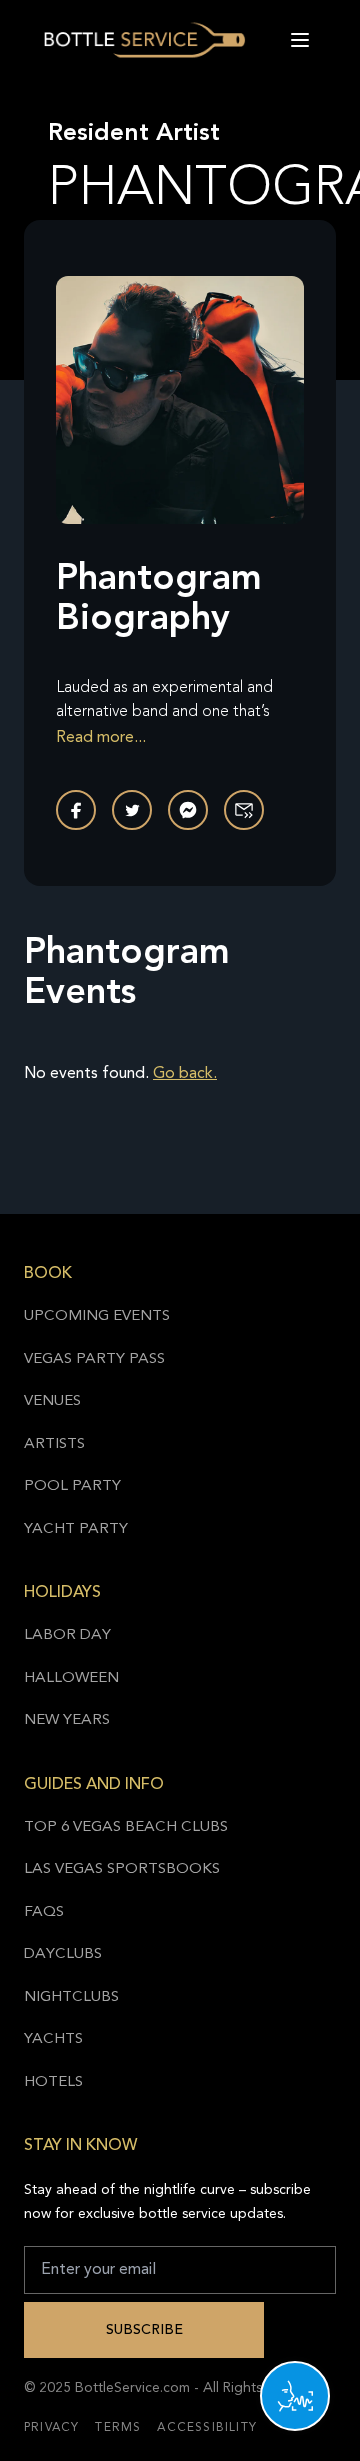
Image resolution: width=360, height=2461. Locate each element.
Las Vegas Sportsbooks (122, 1869)
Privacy (51, 2428)
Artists (54, 1444)
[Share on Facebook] (76, 810)
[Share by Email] (244, 810)
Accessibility (207, 2428)
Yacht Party (76, 1529)
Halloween (71, 1678)
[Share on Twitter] (132, 810)
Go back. (185, 1074)
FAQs (44, 1912)
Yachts (53, 2039)
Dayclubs (63, 1954)
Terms (118, 2428)
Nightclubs (71, 1997)
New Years (67, 1720)
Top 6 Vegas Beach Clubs (126, 1827)
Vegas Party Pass (94, 1359)
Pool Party (72, 1486)
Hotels (53, 2082)
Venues (52, 1401)
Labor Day (67, 1635)
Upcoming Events (97, 1316)
